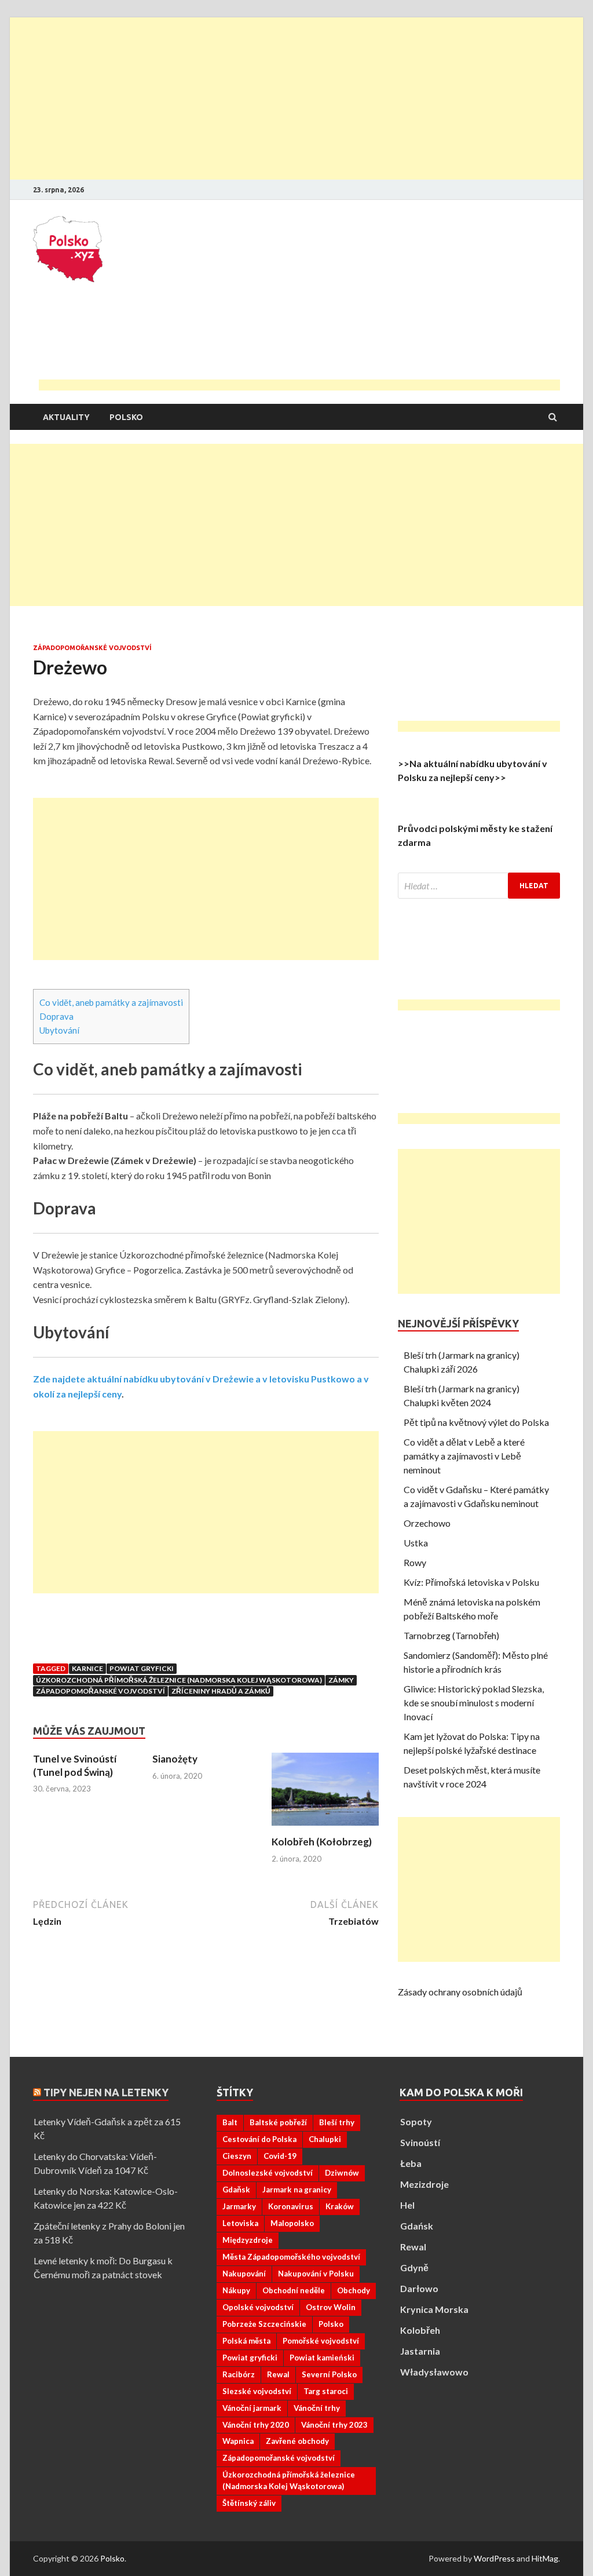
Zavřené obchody (297, 2441)
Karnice (87, 1668)
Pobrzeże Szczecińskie (264, 2324)
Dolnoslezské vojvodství (268, 2173)
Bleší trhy (337, 2122)
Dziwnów (342, 2173)
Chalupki (325, 2139)
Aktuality (66, 417)
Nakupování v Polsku (316, 2274)
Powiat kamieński (322, 2358)
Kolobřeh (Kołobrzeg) (322, 1842)
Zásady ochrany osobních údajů (460, 1992)
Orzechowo (427, 1523)
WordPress (494, 2558)
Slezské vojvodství (257, 2391)
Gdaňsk (236, 2190)
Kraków (340, 2206)
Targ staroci (326, 2391)
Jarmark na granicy (297, 2190)
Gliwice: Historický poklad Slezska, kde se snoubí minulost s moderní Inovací (474, 1703)
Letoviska (240, 2223)
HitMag (545, 2558)
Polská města (246, 2341)
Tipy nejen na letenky (106, 2092)
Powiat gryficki (142, 1668)
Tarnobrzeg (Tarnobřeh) (451, 1635)
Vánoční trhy (317, 2408)
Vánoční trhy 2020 (256, 2425)
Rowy (415, 1562)
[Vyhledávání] (479, 886)
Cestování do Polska (259, 2139)
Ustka (416, 1543)
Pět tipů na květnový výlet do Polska (476, 1422)
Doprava (56, 1016)
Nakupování (244, 2274)
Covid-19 (280, 2156)
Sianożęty (175, 1759)
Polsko (126, 417)
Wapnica (238, 2441)
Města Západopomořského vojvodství (291, 2257)
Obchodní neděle (294, 2290)
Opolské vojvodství (258, 2307)
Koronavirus (291, 2206)
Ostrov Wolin (331, 2307)
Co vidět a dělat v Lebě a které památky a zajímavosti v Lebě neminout (464, 1456)
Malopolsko (292, 2223)
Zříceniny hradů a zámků (221, 1691)
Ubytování (59, 1030)
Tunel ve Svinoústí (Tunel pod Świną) (75, 1765)
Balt (230, 2122)
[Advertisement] (296, 98)
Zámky (341, 1680)
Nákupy (236, 2290)
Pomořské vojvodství (321, 2341)
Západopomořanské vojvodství (92, 648)
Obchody (354, 2290)
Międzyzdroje (248, 2240)
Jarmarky (239, 2206)
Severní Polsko (329, 2374)
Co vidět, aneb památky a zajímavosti (111, 1002)
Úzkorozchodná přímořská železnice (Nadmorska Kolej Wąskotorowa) (179, 1680)
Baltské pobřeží (278, 2122)
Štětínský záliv (249, 2503)
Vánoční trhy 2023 (334, 2425)
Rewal (278, 2374)
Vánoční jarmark (252, 2408)
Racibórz (239, 2374)
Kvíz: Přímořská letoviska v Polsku (471, 1582)
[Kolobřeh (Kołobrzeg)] (325, 1828)
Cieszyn (237, 2156)
